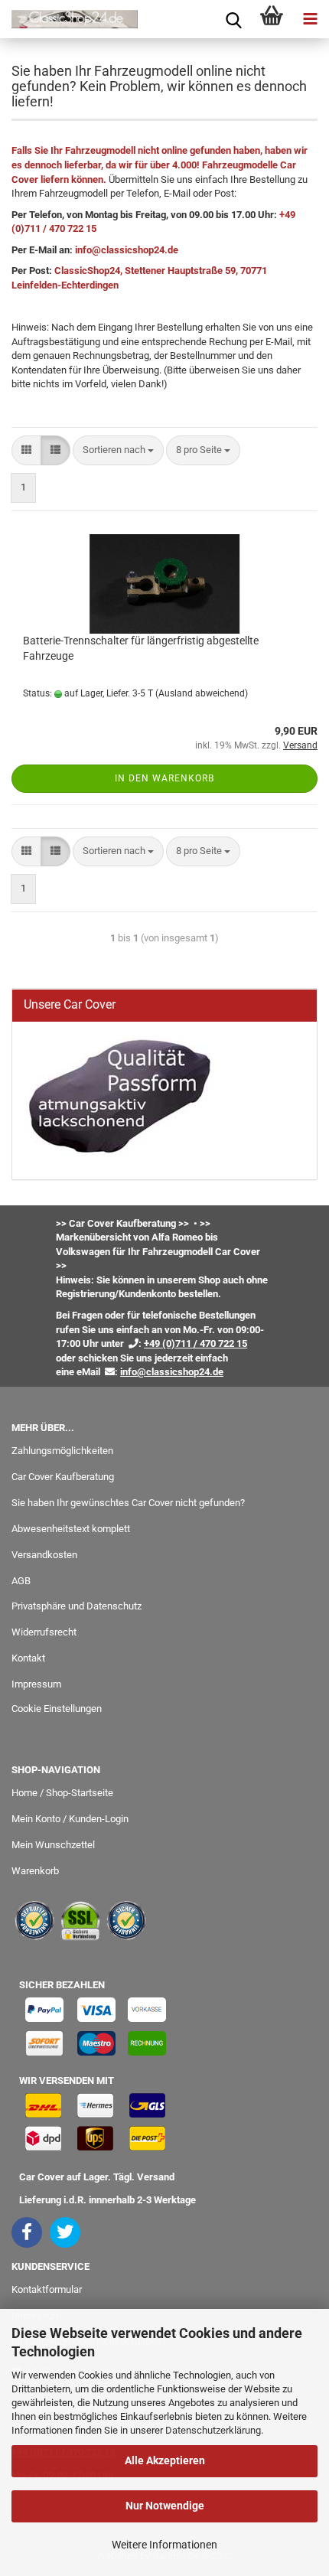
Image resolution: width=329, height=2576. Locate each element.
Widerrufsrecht (44, 1632)
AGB (21, 1581)
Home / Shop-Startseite (62, 1793)
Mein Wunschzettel (53, 1845)
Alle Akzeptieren (165, 2460)
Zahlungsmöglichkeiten (62, 1451)
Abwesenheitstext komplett (71, 1529)
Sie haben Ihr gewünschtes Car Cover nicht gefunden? (128, 1503)
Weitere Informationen (164, 2545)
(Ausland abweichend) (202, 693)
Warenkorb (35, 1871)
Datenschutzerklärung (213, 2430)
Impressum (36, 1684)
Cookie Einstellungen (57, 1709)
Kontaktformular (47, 2289)
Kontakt (28, 1658)
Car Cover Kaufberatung (63, 1477)
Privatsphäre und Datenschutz (77, 1606)
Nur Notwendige (165, 2506)
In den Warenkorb (164, 778)
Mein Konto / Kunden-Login (70, 1819)
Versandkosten (44, 1555)
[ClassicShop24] (69, 19)
